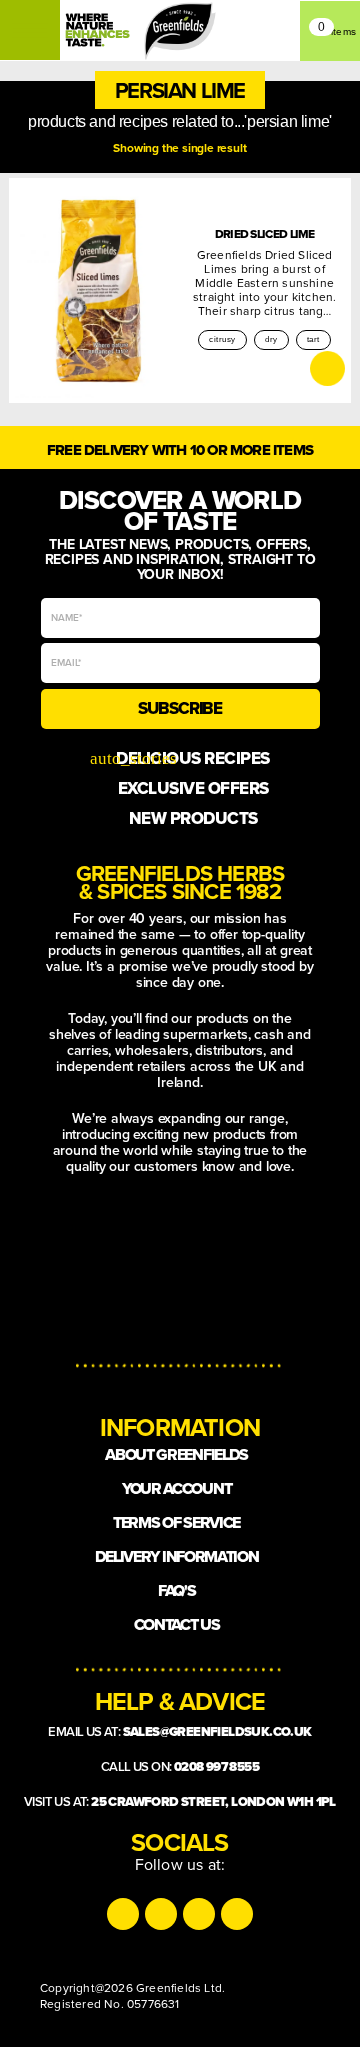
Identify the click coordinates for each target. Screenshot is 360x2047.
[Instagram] (123, 1914)
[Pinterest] (237, 1914)
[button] (180, 90)
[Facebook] (199, 1914)
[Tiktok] (161, 1914)
